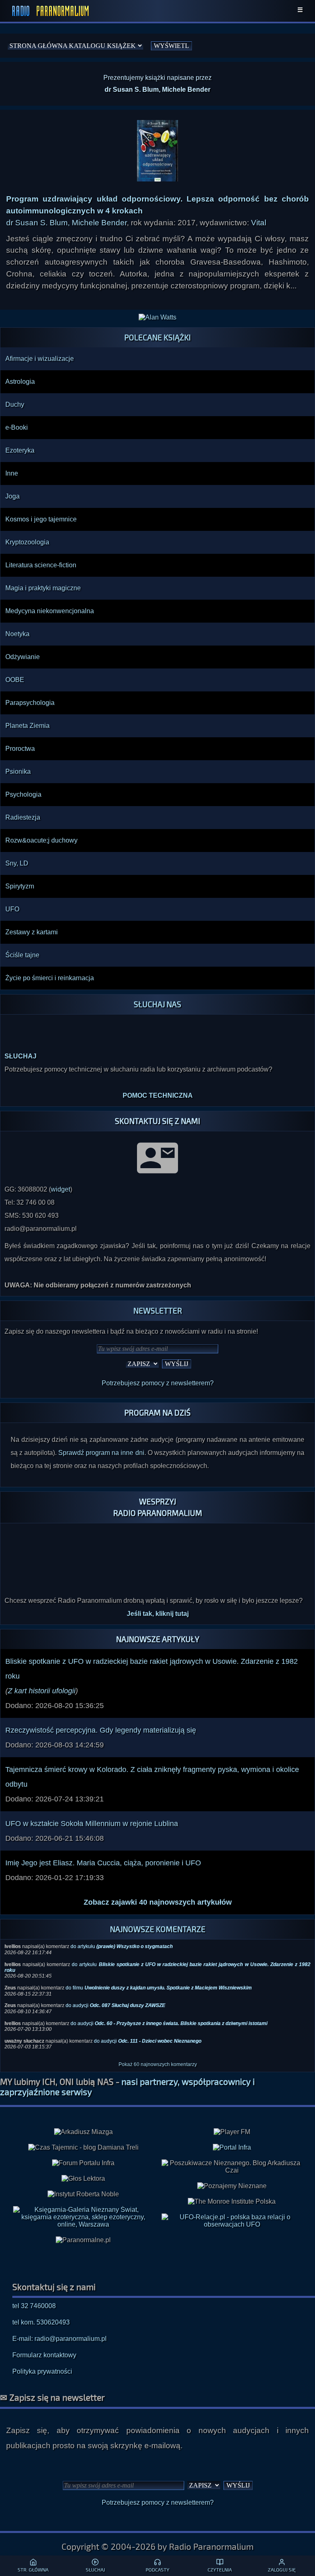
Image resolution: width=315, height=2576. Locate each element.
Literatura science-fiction (41, 565)
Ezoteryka (20, 450)
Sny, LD (17, 863)
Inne (12, 473)
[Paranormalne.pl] (83, 2240)
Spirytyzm (20, 886)
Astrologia (20, 382)
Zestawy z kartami (32, 932)
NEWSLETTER (158, 1311)
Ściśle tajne (22, 955)
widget (60, 1189)
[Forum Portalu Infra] (83, 2163)
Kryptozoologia (27, 542)
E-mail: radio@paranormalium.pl (59, 2339)
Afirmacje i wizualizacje (40, 359)
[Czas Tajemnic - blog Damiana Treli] (83, 2148)
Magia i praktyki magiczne (43, 588)
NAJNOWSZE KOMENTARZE (158, 1929)
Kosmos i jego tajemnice (41, 519)
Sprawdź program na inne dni (101, 1453)
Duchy (15, 404)
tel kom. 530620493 (41, 2322)
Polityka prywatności (42, 2371)
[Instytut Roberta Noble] (83, 2194)
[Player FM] (232, 2132)
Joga (13, 496)
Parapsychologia (30, 703)
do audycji (115, 2005)
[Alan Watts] (157, 317)
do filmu (159, 1988)
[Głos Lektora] (83, 2179)
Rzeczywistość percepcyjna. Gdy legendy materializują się (101, 1730)
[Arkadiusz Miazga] (83, 2132)
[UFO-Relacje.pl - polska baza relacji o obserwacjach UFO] (232, 2224)
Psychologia (23, 794)
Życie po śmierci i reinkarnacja (50, 978)
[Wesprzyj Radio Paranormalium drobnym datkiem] (157, 1574)
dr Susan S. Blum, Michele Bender (66, 223)
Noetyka (17, 634)
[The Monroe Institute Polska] (232, 2202)
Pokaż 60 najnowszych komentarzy (158, 2064)
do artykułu (122, 1946)
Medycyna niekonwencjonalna (50, 611)
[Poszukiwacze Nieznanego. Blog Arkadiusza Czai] (232, 2167)
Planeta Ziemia (27, 726)
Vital (259, 223)
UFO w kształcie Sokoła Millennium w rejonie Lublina (92, 1824)
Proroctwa (20, 749)
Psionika (18, 771)
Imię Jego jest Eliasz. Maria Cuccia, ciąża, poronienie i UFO (103, 1863)
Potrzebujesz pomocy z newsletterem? (158, 1383)
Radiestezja (23, 817)
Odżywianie (23, 657)
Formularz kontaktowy (44, 2355)
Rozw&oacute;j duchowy (41, 840)
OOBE (15, 680)
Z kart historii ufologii (42, 1691)
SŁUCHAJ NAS (157, 1004)
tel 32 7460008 (34, 2306)
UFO (12, 909)
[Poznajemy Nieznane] (232, 2186)
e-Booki (17, 427)
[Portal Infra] (232, 2147)
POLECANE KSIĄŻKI (157, 337)
